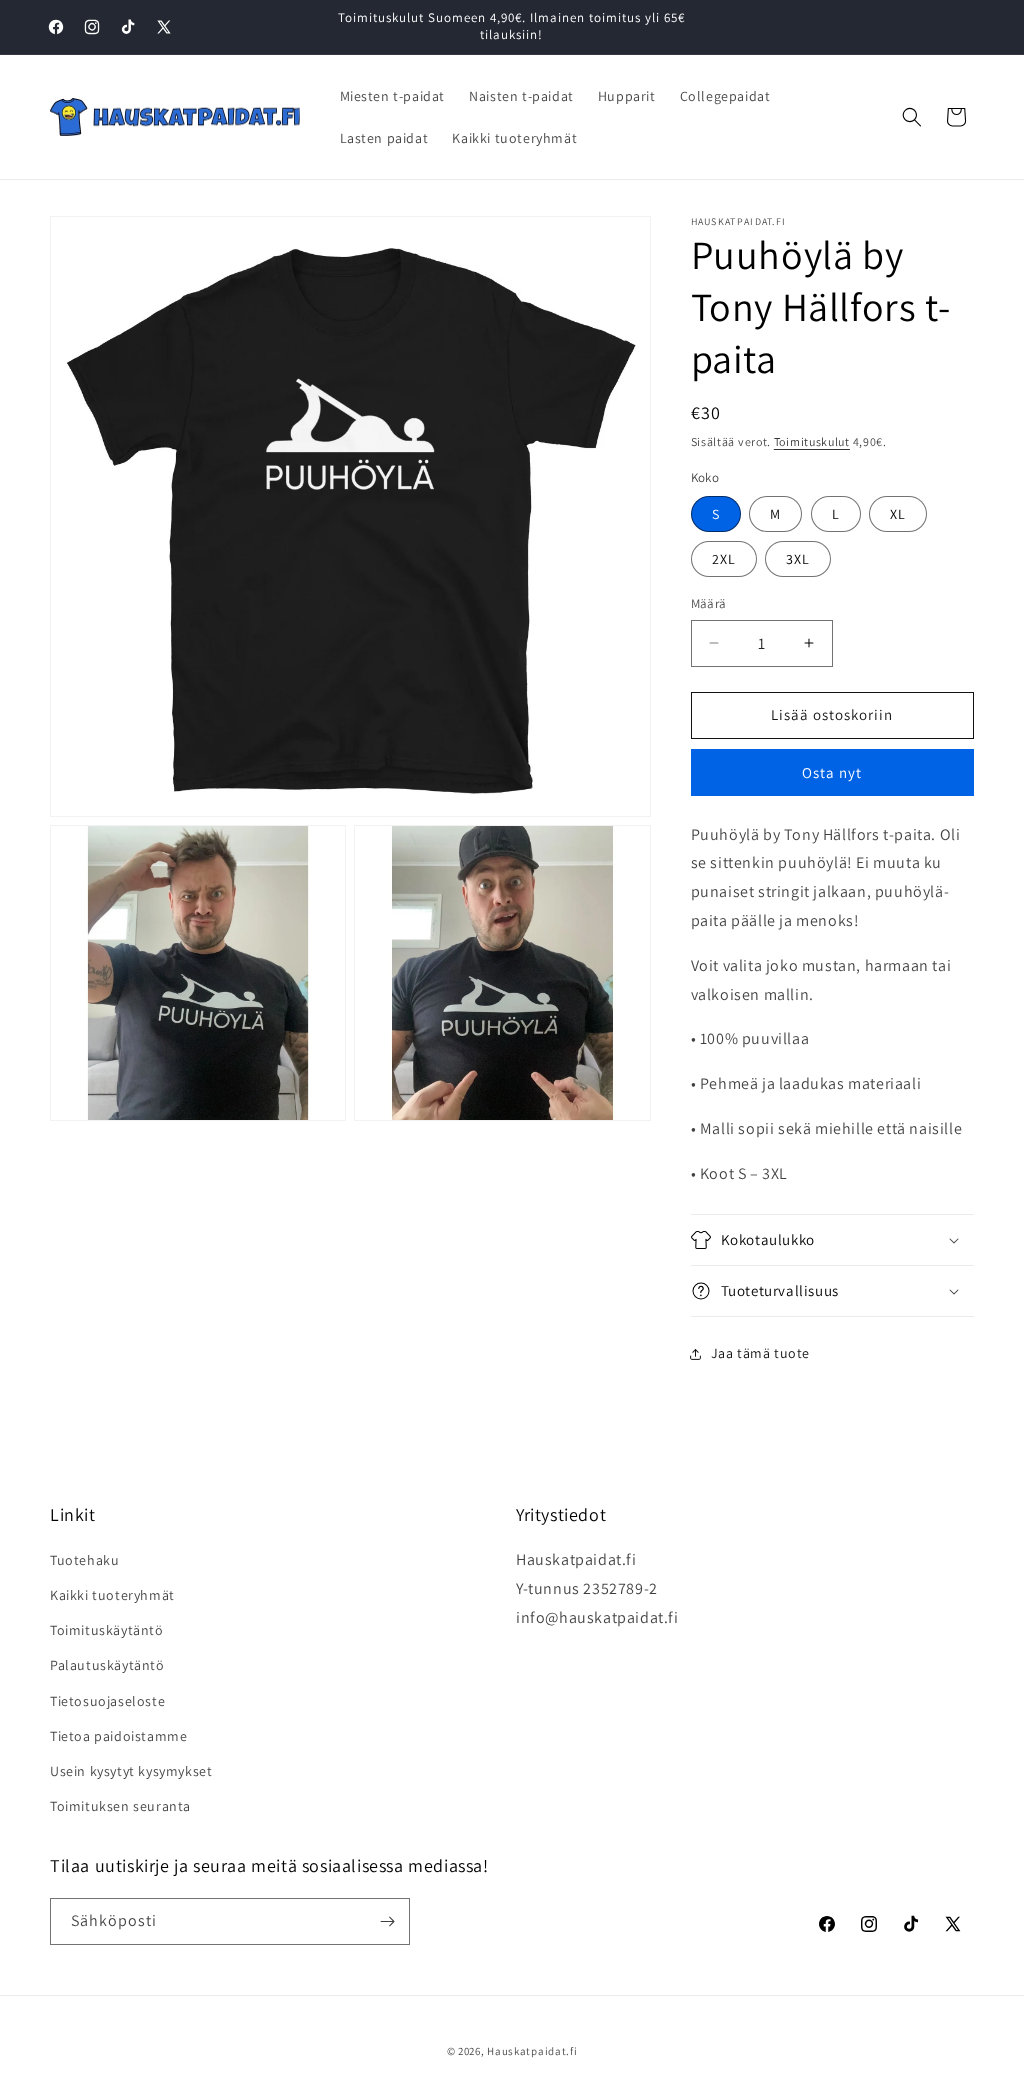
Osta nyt (832, 772)
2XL (724, 559)
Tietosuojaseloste (107, 1701)
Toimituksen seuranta (120, 1806)
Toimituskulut (812, 441)
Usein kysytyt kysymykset (131, 1771)
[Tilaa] (387, 1921)
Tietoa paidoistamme (118, 1736)
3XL (798, 559)
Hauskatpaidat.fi (532, 2051)
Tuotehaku (84, 1560)
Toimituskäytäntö (107, 1630)
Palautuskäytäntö (107, 1665)
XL (898, 514)
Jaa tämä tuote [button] (760, 1353)
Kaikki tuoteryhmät (112, 1595)
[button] (912, 117)
